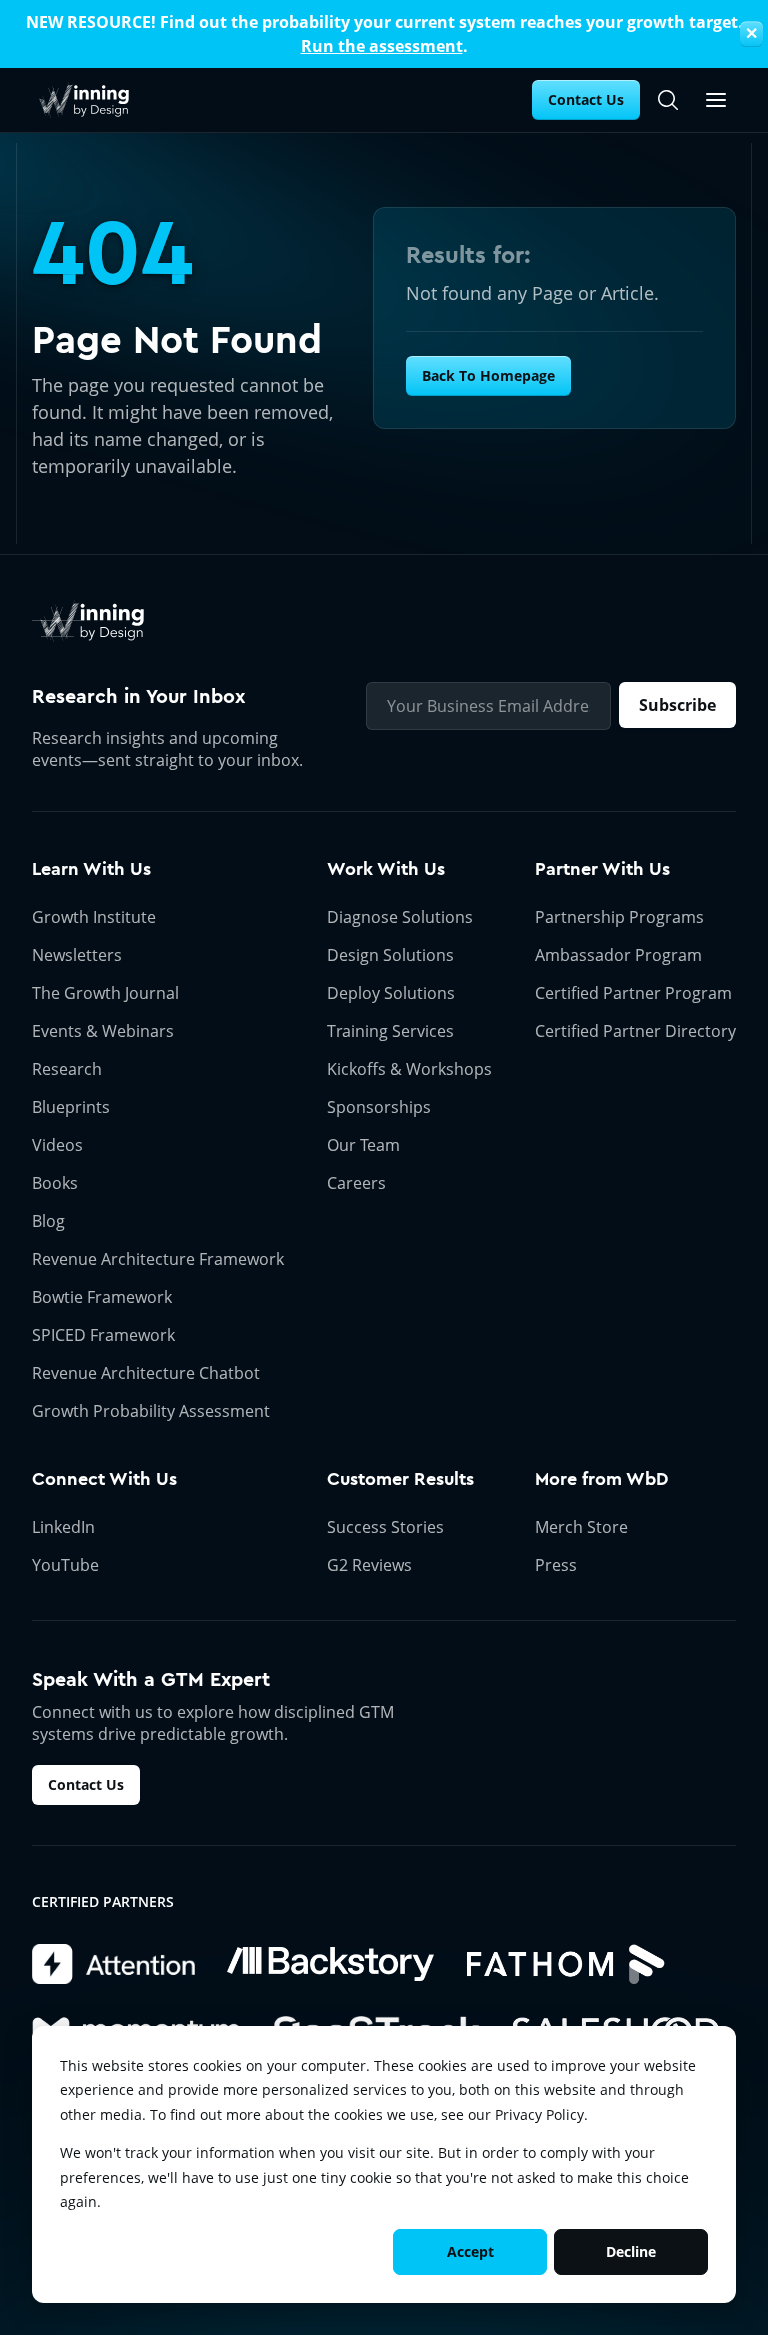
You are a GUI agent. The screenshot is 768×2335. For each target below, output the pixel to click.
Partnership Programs (619, 917)
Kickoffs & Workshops (409, 1069)
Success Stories (385, 1527)
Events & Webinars (103, 1031)
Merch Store (581, 1527)
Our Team (363, 1145)
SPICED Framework (103, 1335)
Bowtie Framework (102, 1297)
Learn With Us (91, 869)
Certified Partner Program (633, 993)
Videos (57, 1145)
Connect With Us (104, 1479)
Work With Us (386, 869)
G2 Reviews (369, 1565)
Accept (470, 2251)
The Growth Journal (105, 993)
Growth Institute (94, 917)
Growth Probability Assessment (151, 1411)
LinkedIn (63, 1527)
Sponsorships (379, 1107)
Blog (48, 1221)
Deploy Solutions (391, 993)
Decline (631, 2251)
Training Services (390, 1031)
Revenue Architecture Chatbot (146, 1373)
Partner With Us (602, 869)
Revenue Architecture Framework (158, 1259)
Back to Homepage (488, 375)
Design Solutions (390, 955)
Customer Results (400, 1479)
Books (55, 1183)
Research (67, 1069)
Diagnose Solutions (400, 917)
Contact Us (586, 99)
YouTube (65, 1565)
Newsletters (77, 955)
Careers (356, 1183)
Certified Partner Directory (635, 1031)
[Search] (668, 100)
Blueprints (71, 1107)
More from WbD (601, 1479)
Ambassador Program (618, 955)
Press (556, 1565)
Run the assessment (382, 46)
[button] (716, 100)
